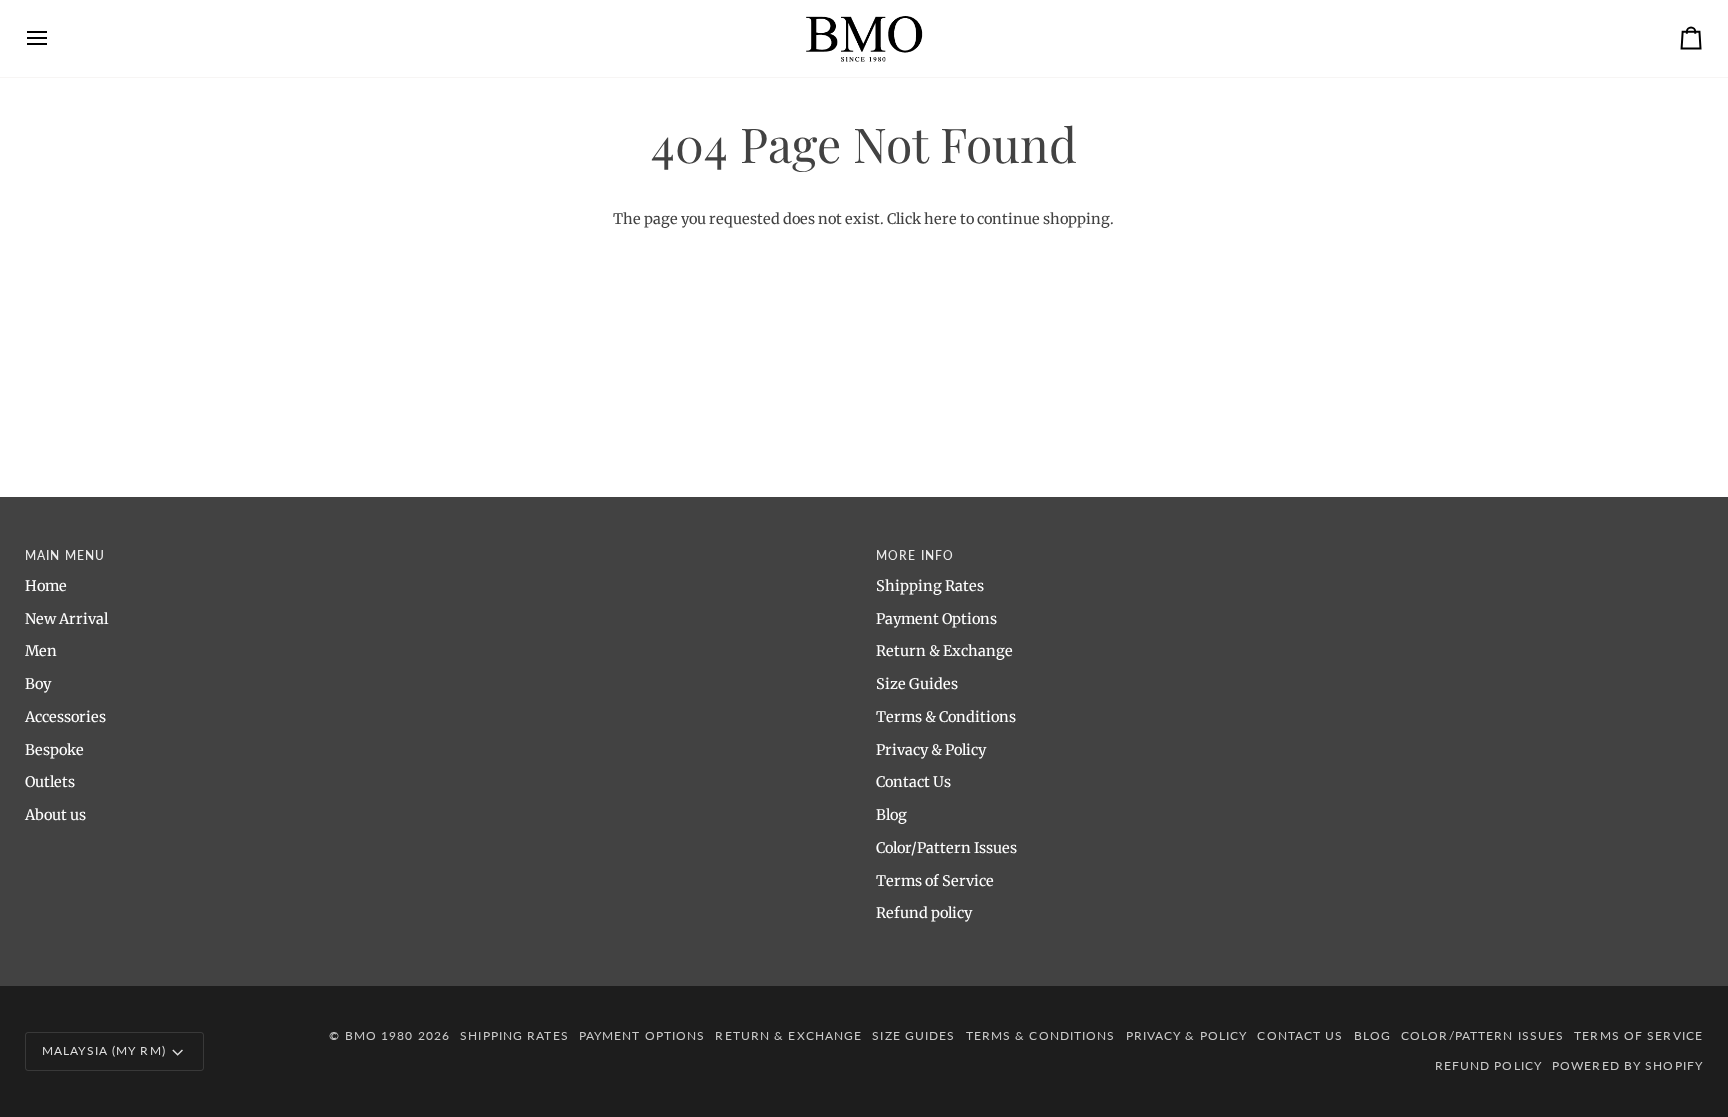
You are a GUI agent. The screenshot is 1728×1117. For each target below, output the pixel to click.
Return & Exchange (944, 651)
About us (55, 815)
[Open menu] (55, 38)
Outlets (50, 782)
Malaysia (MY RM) (104, 1050)
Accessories (65, 717)
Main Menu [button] (65, 555)
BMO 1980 (379, 1035)
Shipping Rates (930, 586)
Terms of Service (935, 881)
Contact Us (913, 782)
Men (41, 651)
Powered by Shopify (1627, 1065)
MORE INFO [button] (915, 555)
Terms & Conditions (946, 717)
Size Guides (917, 684)
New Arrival (66, 619)
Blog (891, 815)
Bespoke (54, 750)
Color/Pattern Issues (946, 848)
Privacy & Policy (931, 750)
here (940, 219)
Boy (38, 684)
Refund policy (924, 913)
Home (46, 586)
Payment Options (936, 619)
